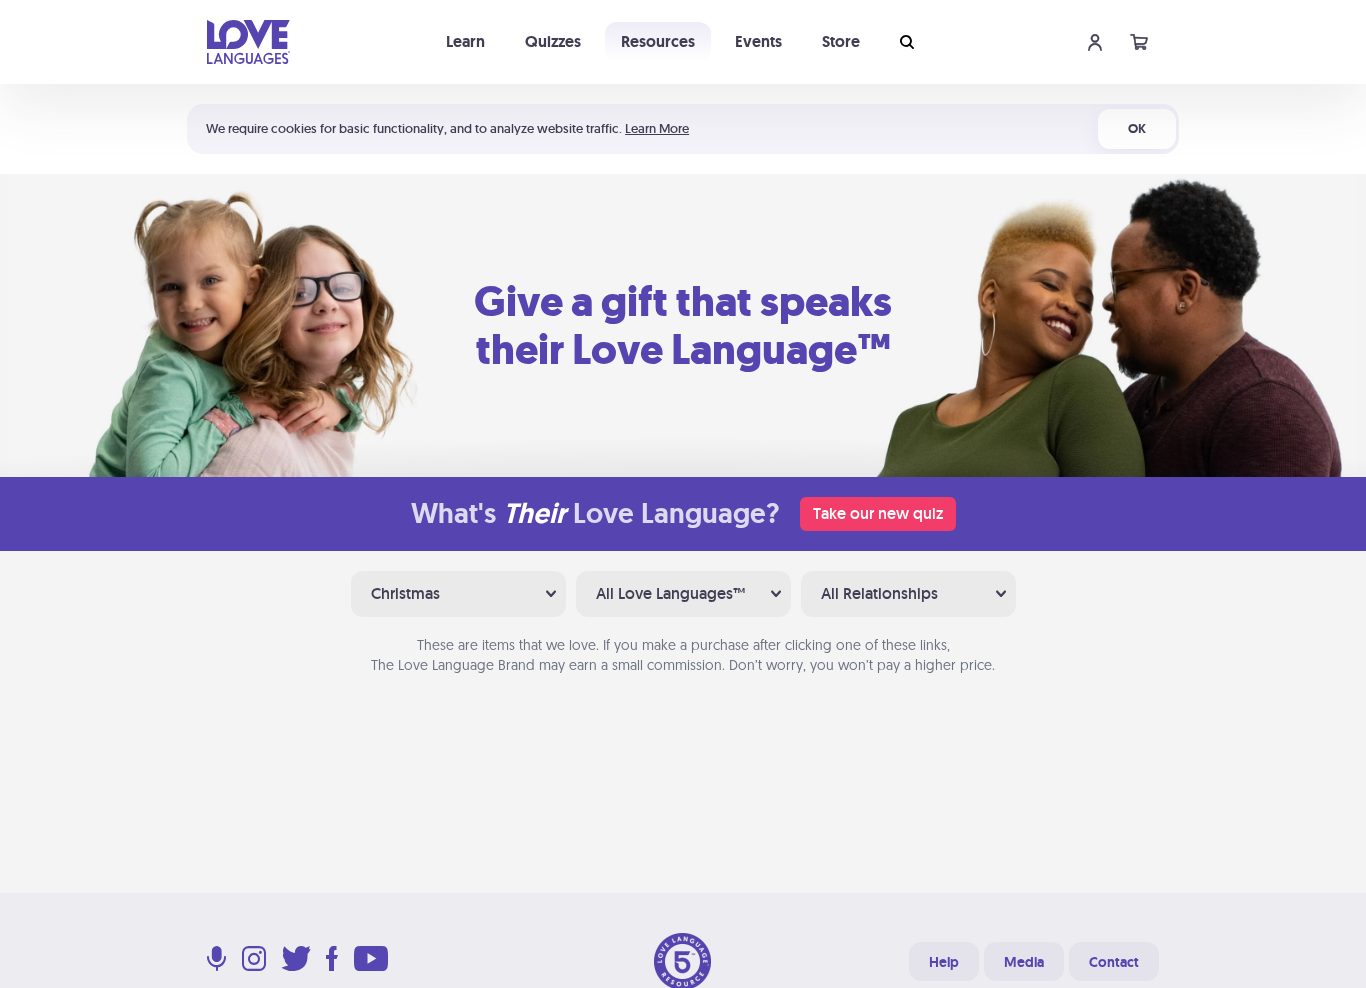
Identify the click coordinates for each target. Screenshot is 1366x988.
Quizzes (553, 41)
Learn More (657, 128)
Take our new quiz (878, 513)
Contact (1114, 962)
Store (841, 41)
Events (758, 41)
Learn (465, 41)
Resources (658, 41)
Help (944, 962)
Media (1024, 962)
